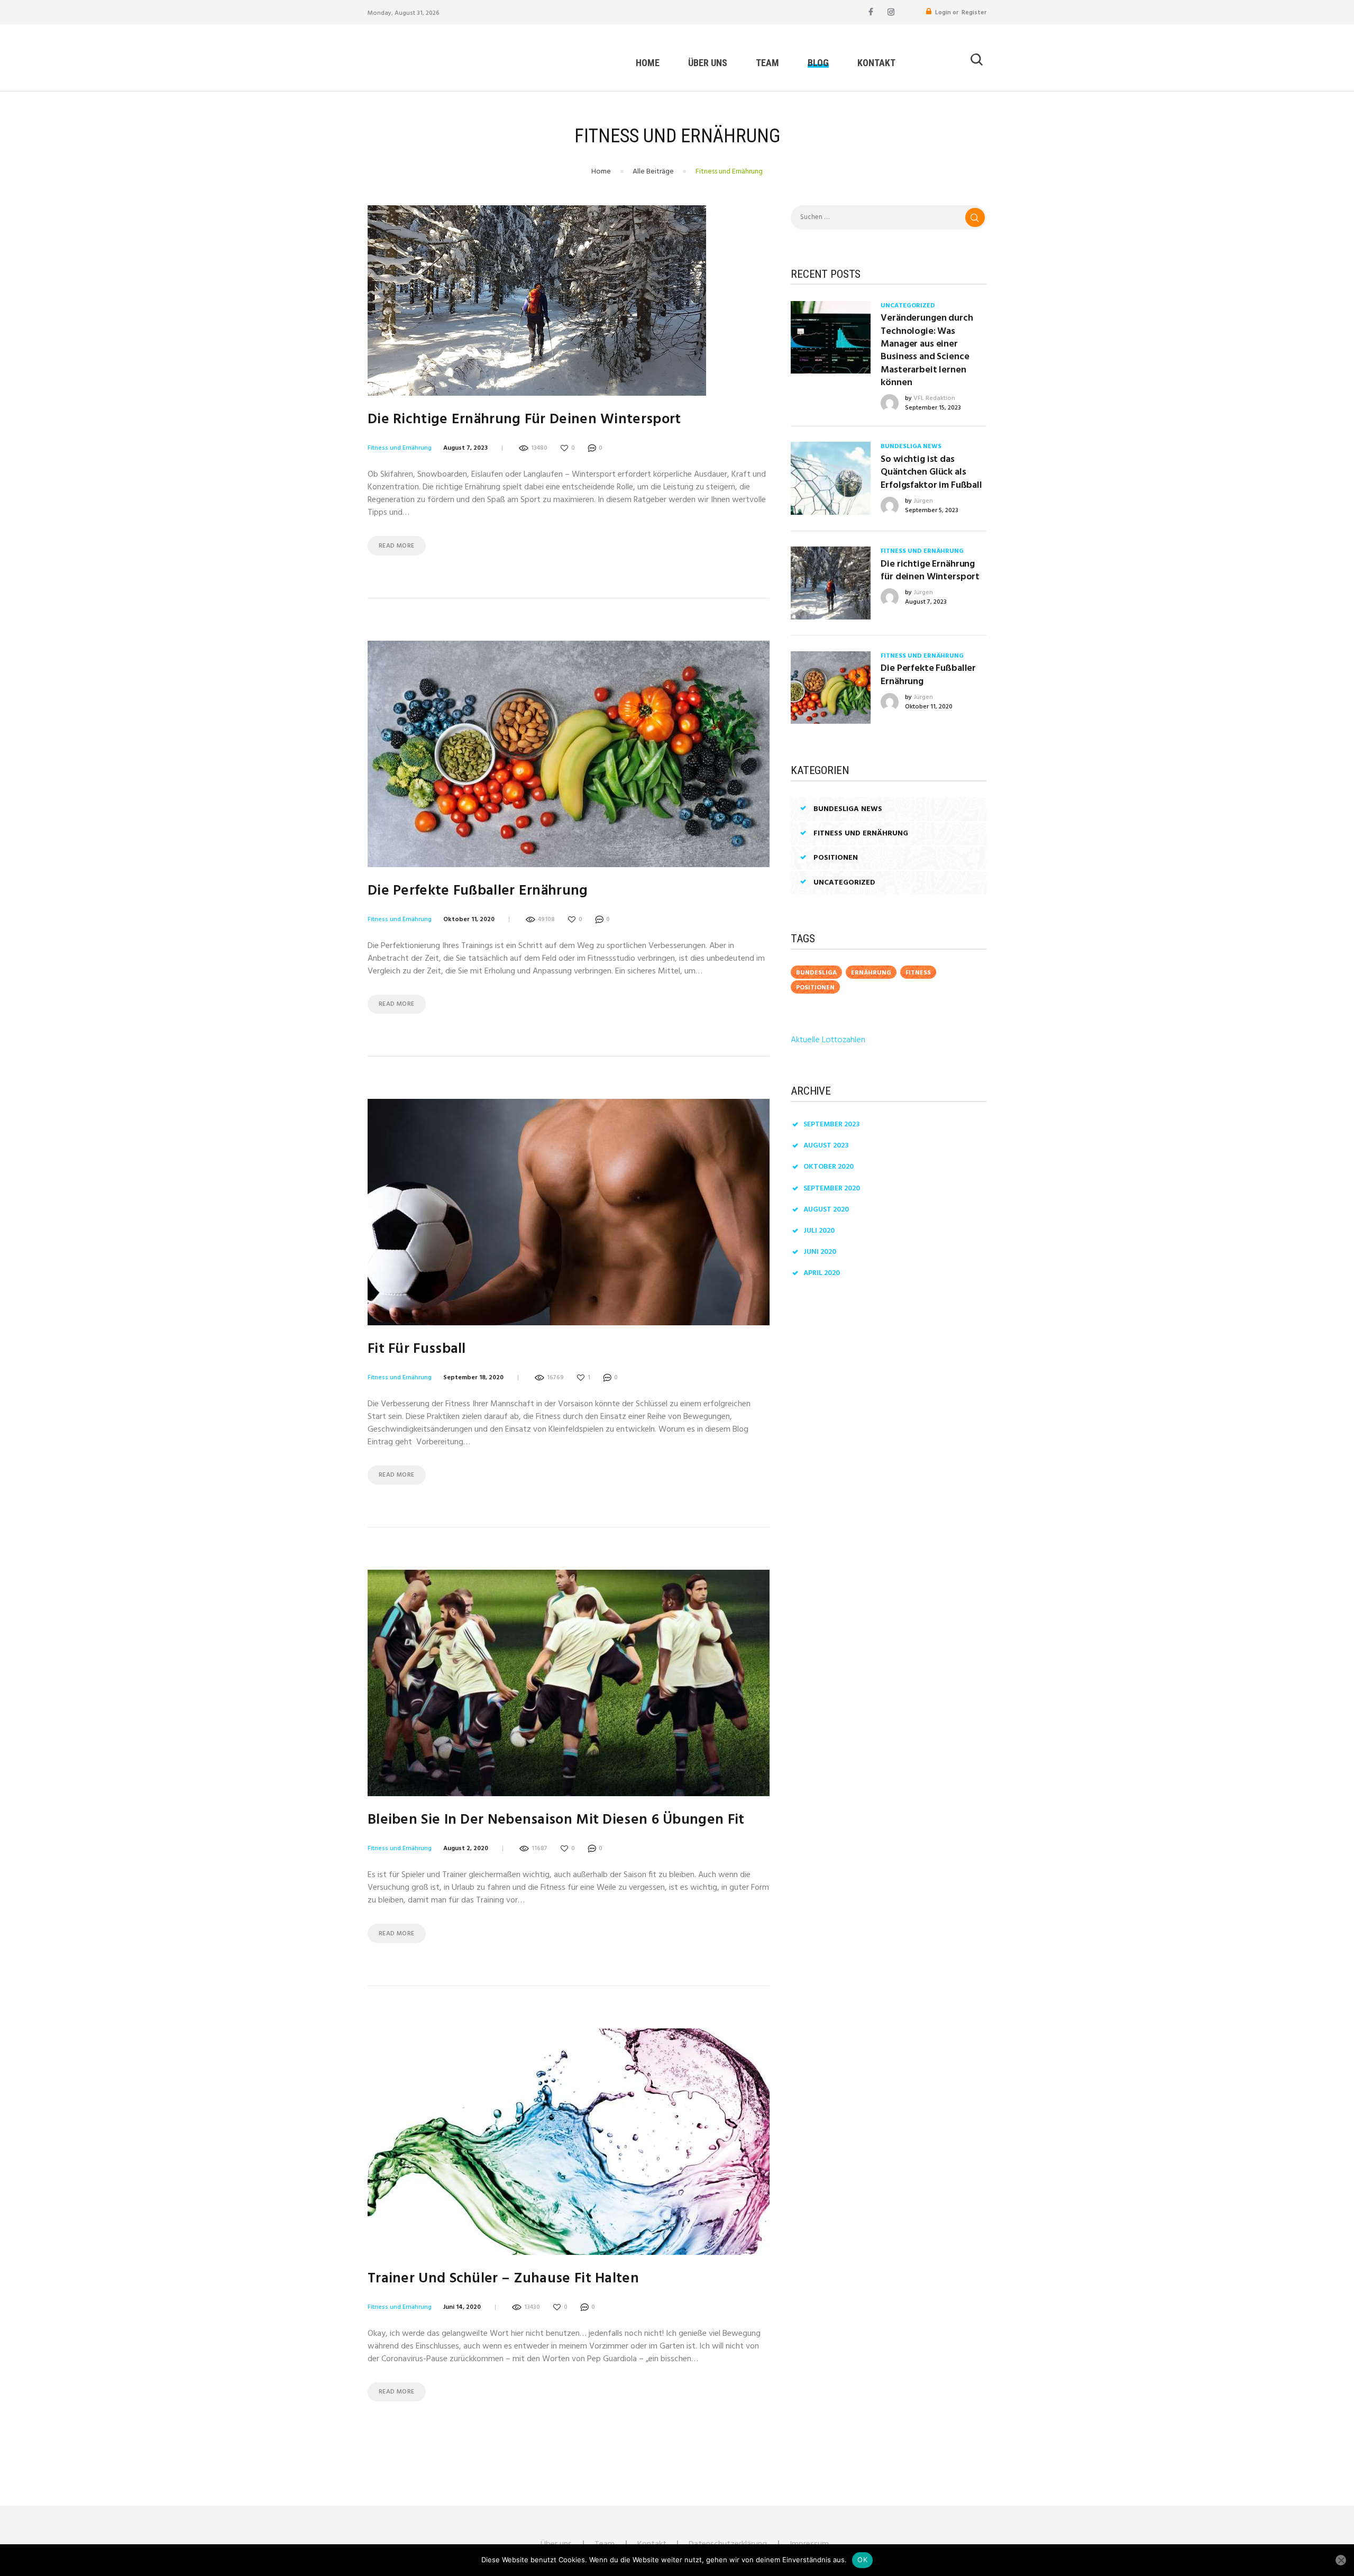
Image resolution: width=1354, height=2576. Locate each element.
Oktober (829, 1167)
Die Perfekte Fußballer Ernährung (478, 891)
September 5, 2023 (932, 511)
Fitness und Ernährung (400, 448)
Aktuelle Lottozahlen (828, 1040)
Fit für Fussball (417, 1349)
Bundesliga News (911, 447)
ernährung (871, 973)
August (826, 1146)
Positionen (836, 858)
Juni (820, 1252)
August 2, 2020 (466, 1849)
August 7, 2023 (465, 448)
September (832, 1125)
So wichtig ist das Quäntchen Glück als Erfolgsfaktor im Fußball (931, 473)
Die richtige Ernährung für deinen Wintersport (524, 420)
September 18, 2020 (473, 1378)
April (822, 1273)
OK (862, 2560)
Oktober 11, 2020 (469, 920)
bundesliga (816, 973)
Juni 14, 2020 (462, 2307)
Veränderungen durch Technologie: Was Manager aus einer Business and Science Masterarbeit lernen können (927, 351)
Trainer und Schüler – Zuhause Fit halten (503, 2279)
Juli (819, 1231)
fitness (918, 973)
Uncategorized (908, 306)
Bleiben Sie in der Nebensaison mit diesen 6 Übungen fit (556, 1820)
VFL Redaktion (934, 398)
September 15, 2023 (933, 408)
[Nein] (1341, 2560)
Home (601, 172)
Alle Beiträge (653, 172)
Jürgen (923, 501)
